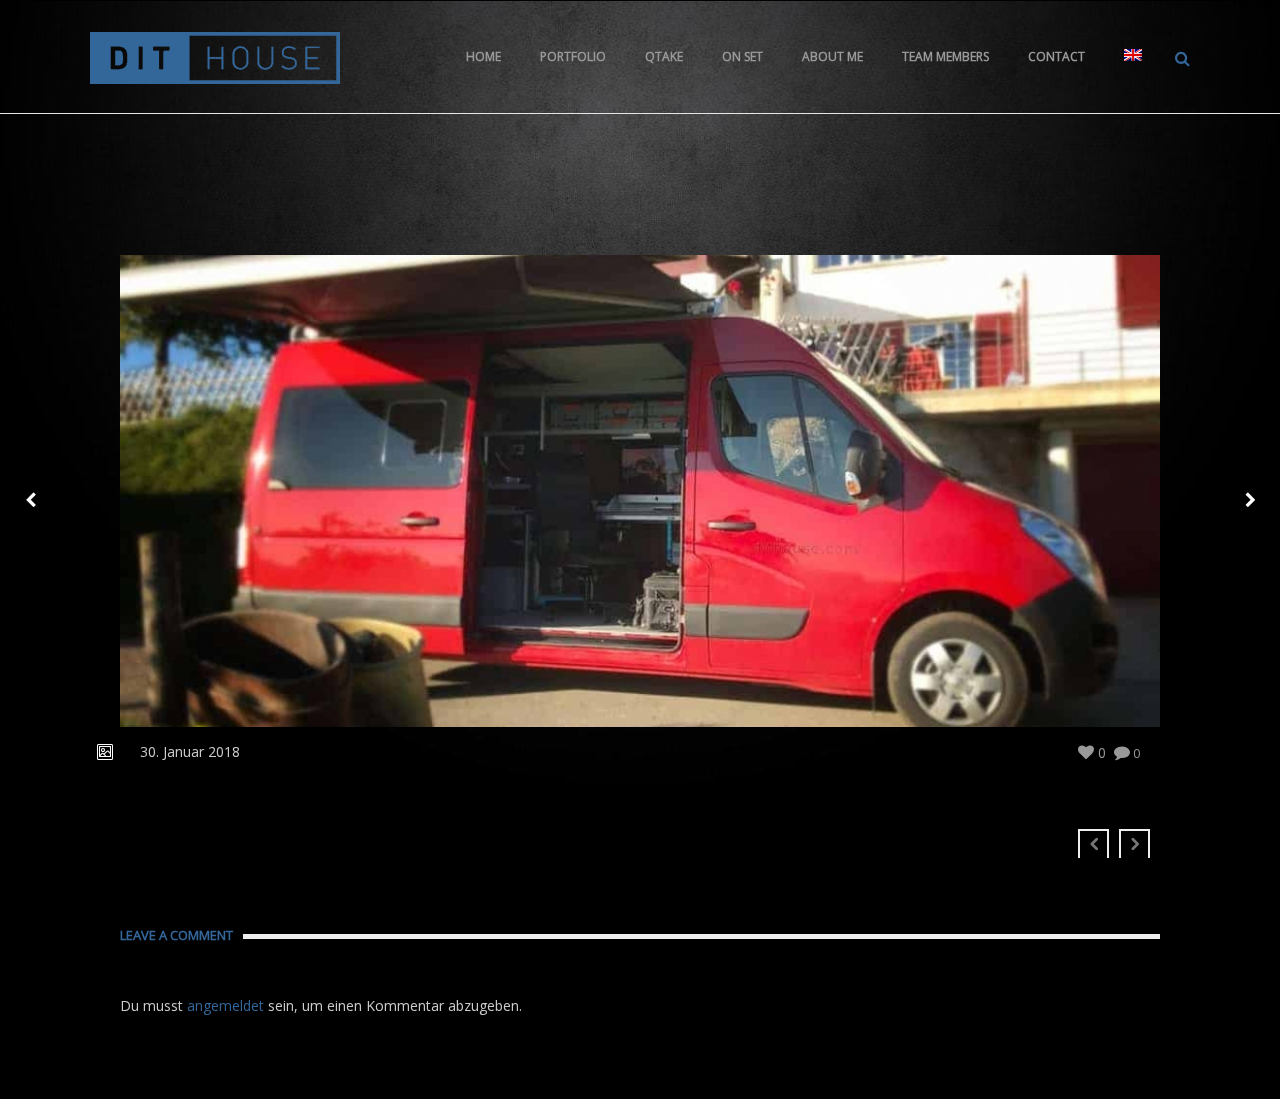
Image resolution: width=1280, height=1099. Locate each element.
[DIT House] (215, 56)
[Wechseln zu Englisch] (1133, 57)
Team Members (945, 56)
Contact (1056, 56)
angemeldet (225, 1005)
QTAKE (664, 56)
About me (832, 56)
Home (483, 56)
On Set (742, 56)
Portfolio (573, 56)
